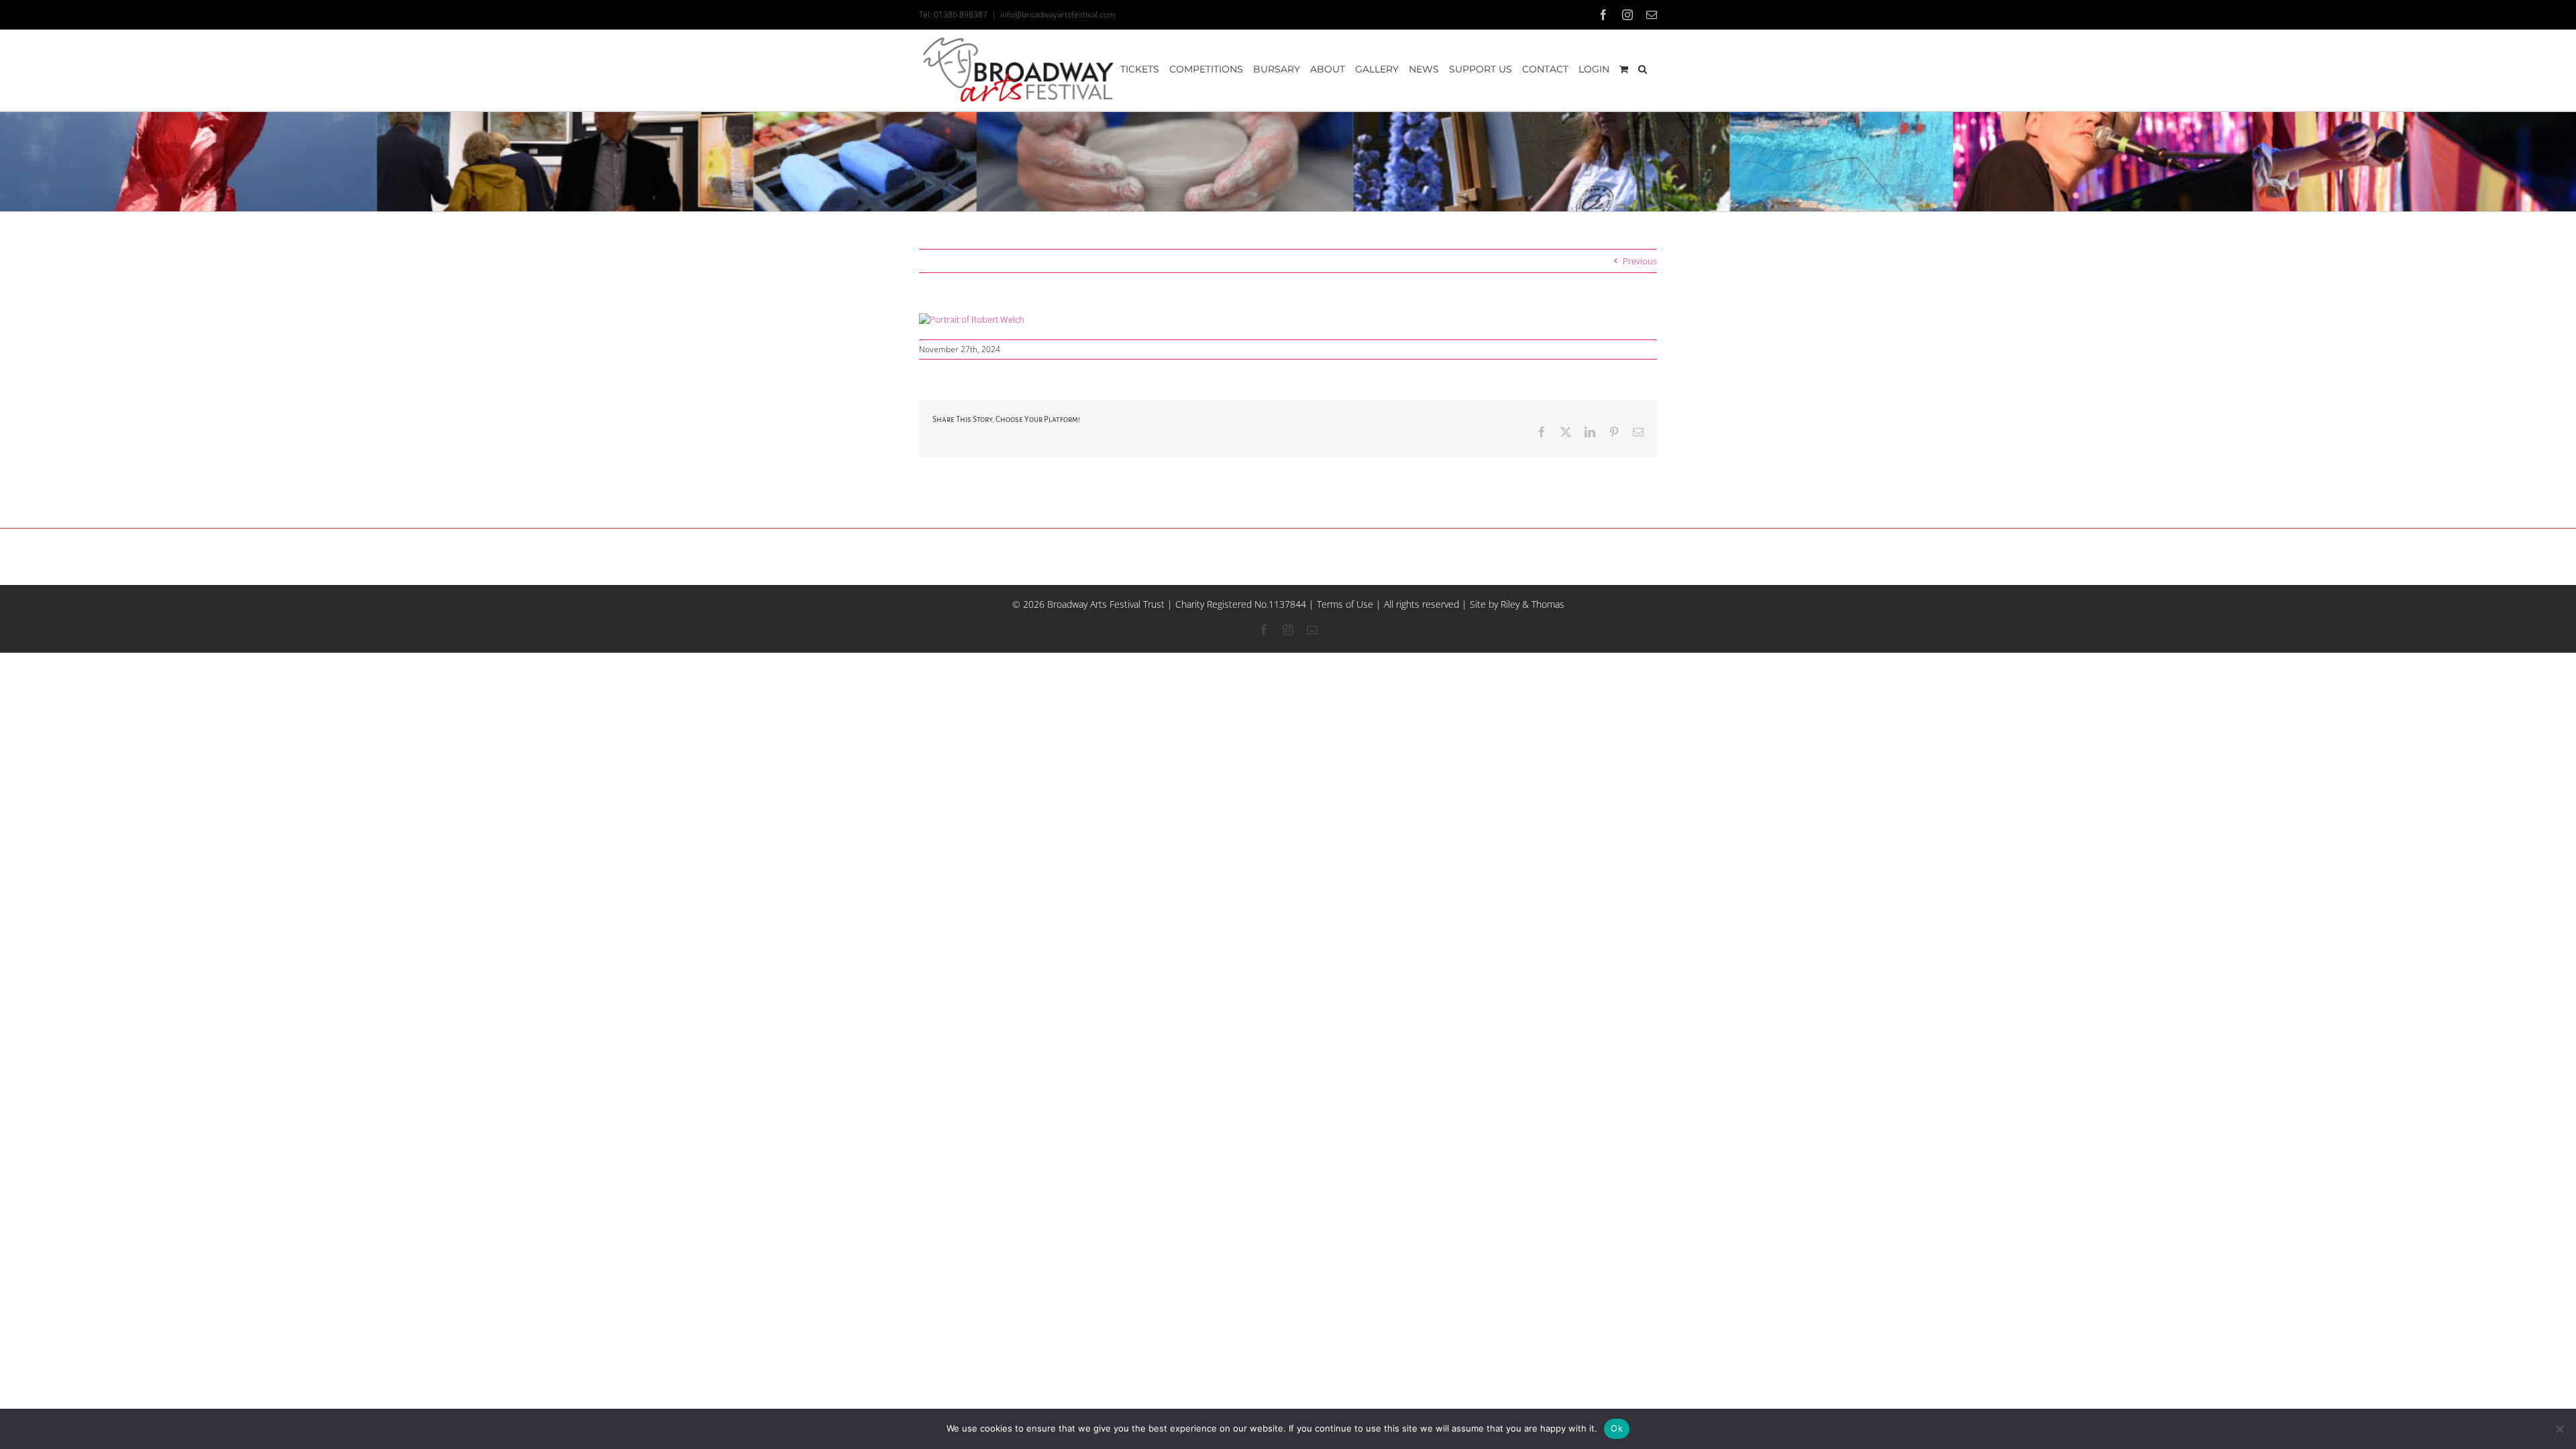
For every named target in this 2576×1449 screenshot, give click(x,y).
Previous (1640, 261)
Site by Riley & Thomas (1517, 604)
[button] (1643, 69)
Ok (1617, 1428)
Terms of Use (1345, 604)
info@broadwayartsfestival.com (1058, 14)
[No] (2559, 1429)
